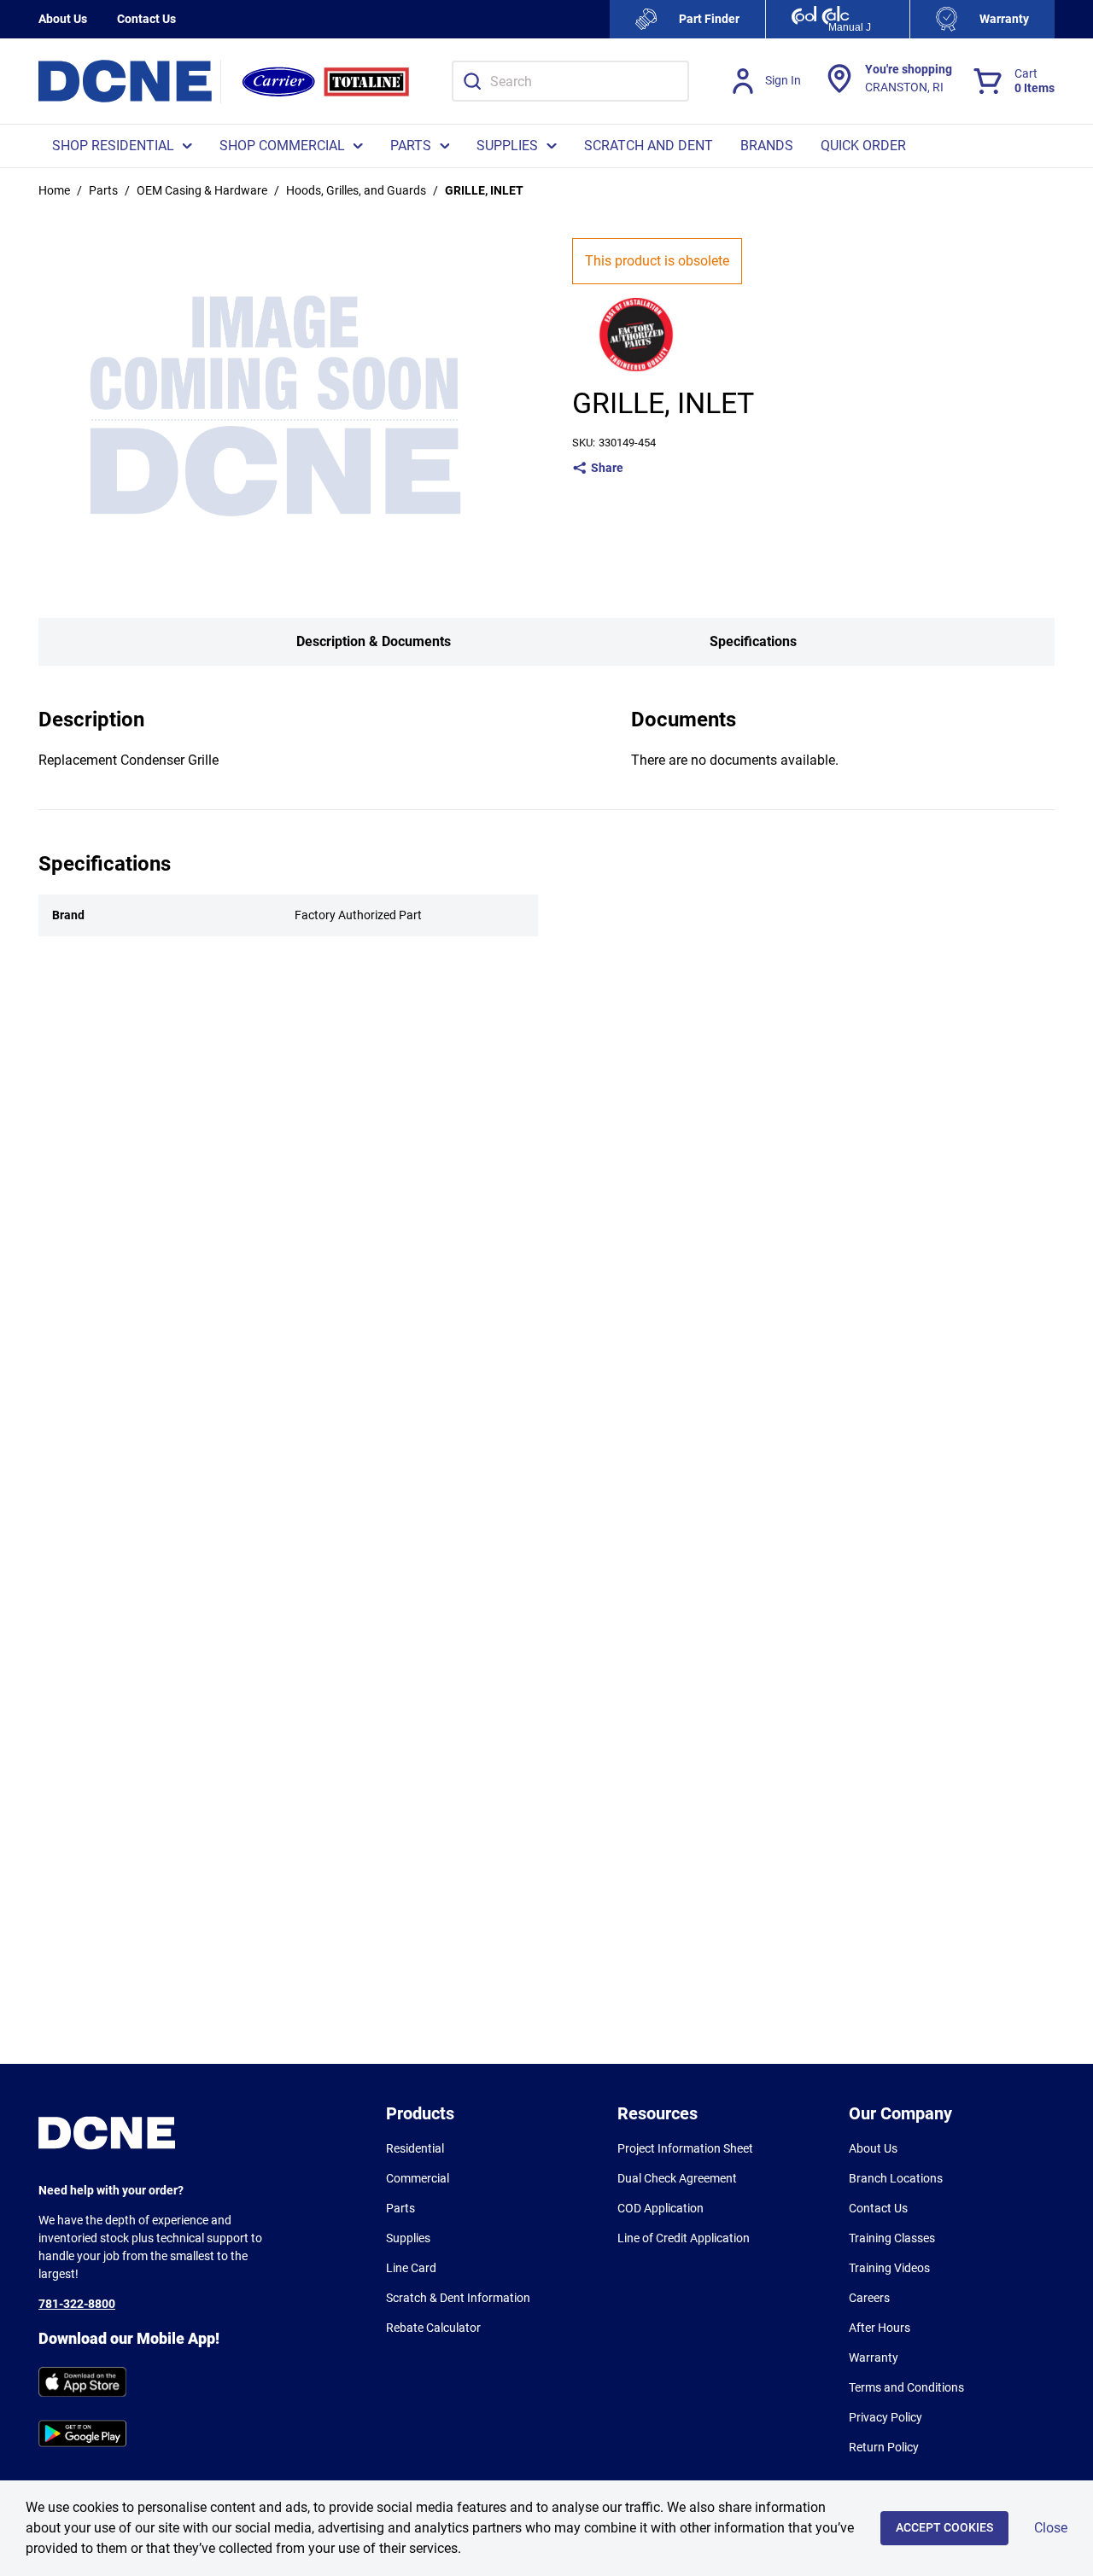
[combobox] (570, 81)
